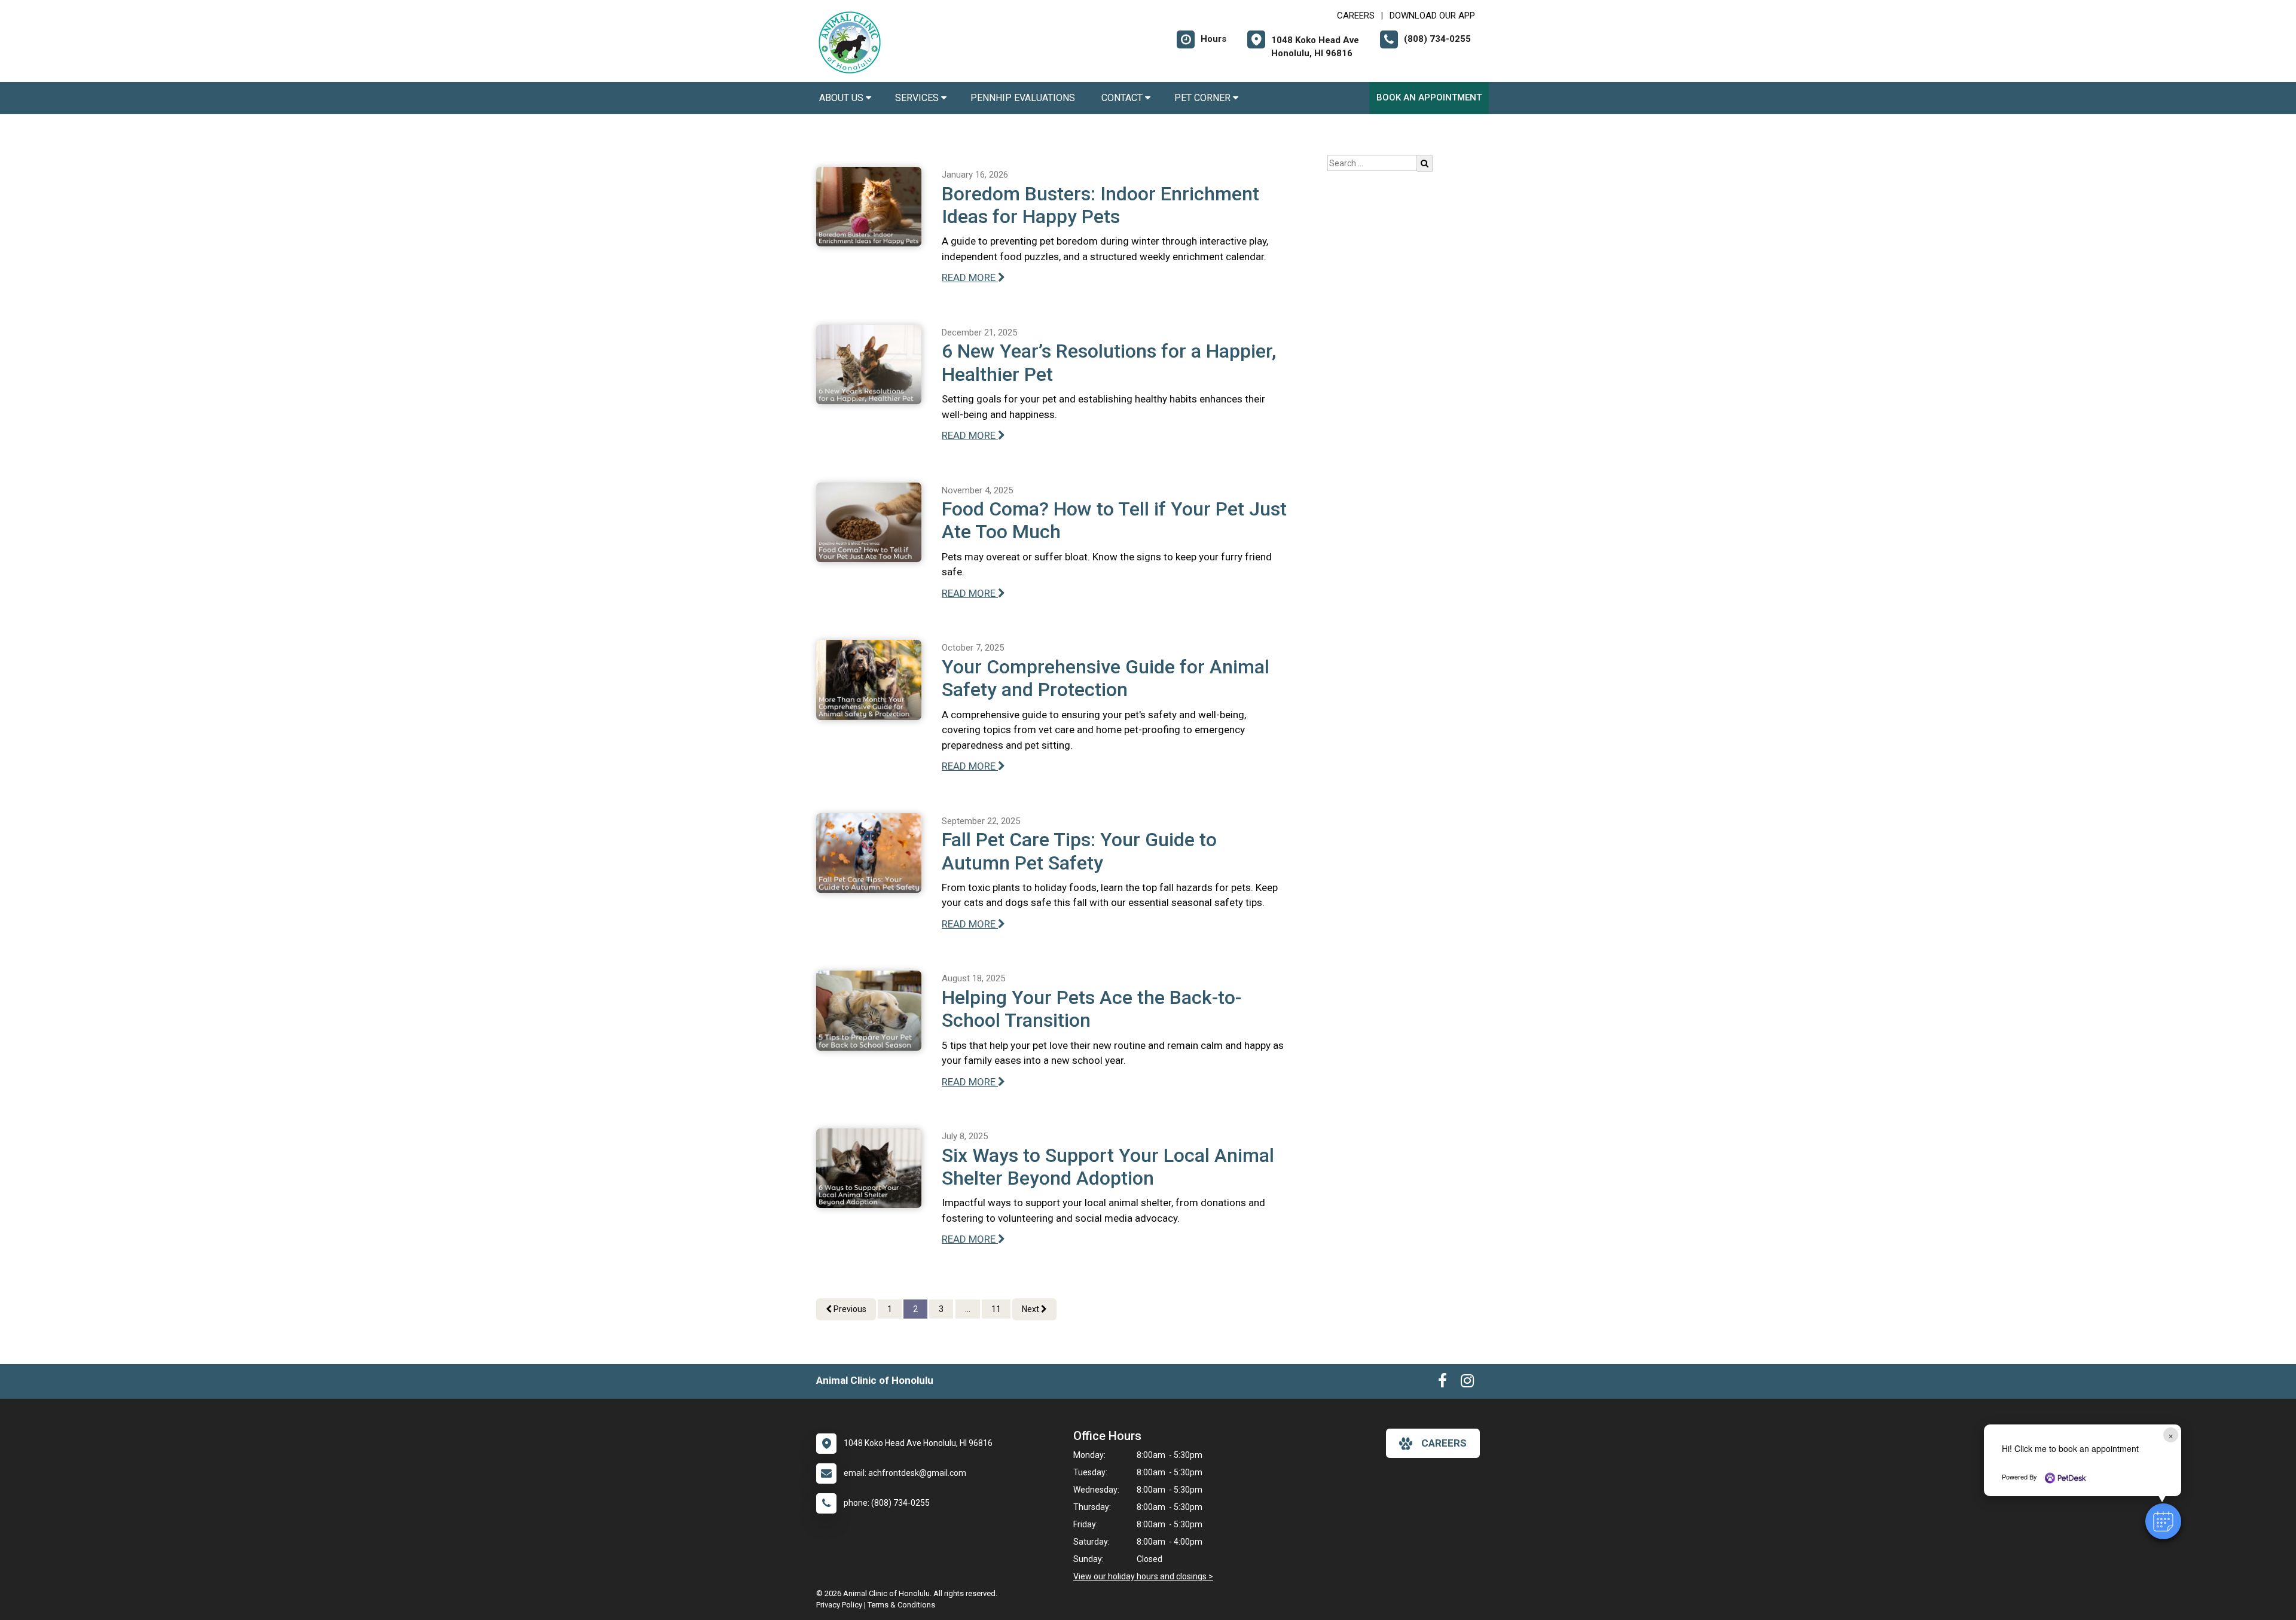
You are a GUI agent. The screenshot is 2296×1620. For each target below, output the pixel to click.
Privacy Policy (839, 1605)
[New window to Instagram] (1467, 1383)
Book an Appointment (1429, 97)
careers (1444, 1443)
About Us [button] (842, 98)
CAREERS (1356, 16)
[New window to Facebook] (1442, 1383)
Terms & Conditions (901, 1605)
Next (1031, 1309)
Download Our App (1432, 16)
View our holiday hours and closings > (1143, 1576)
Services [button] (918, 98)
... (968, 1309)
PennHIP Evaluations (1024, 98)
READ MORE (970, 277)
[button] (2163, 1521)
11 (996, 1309)
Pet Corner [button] (1204, 98)
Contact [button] (1123, 98)
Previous (849, 1309)
